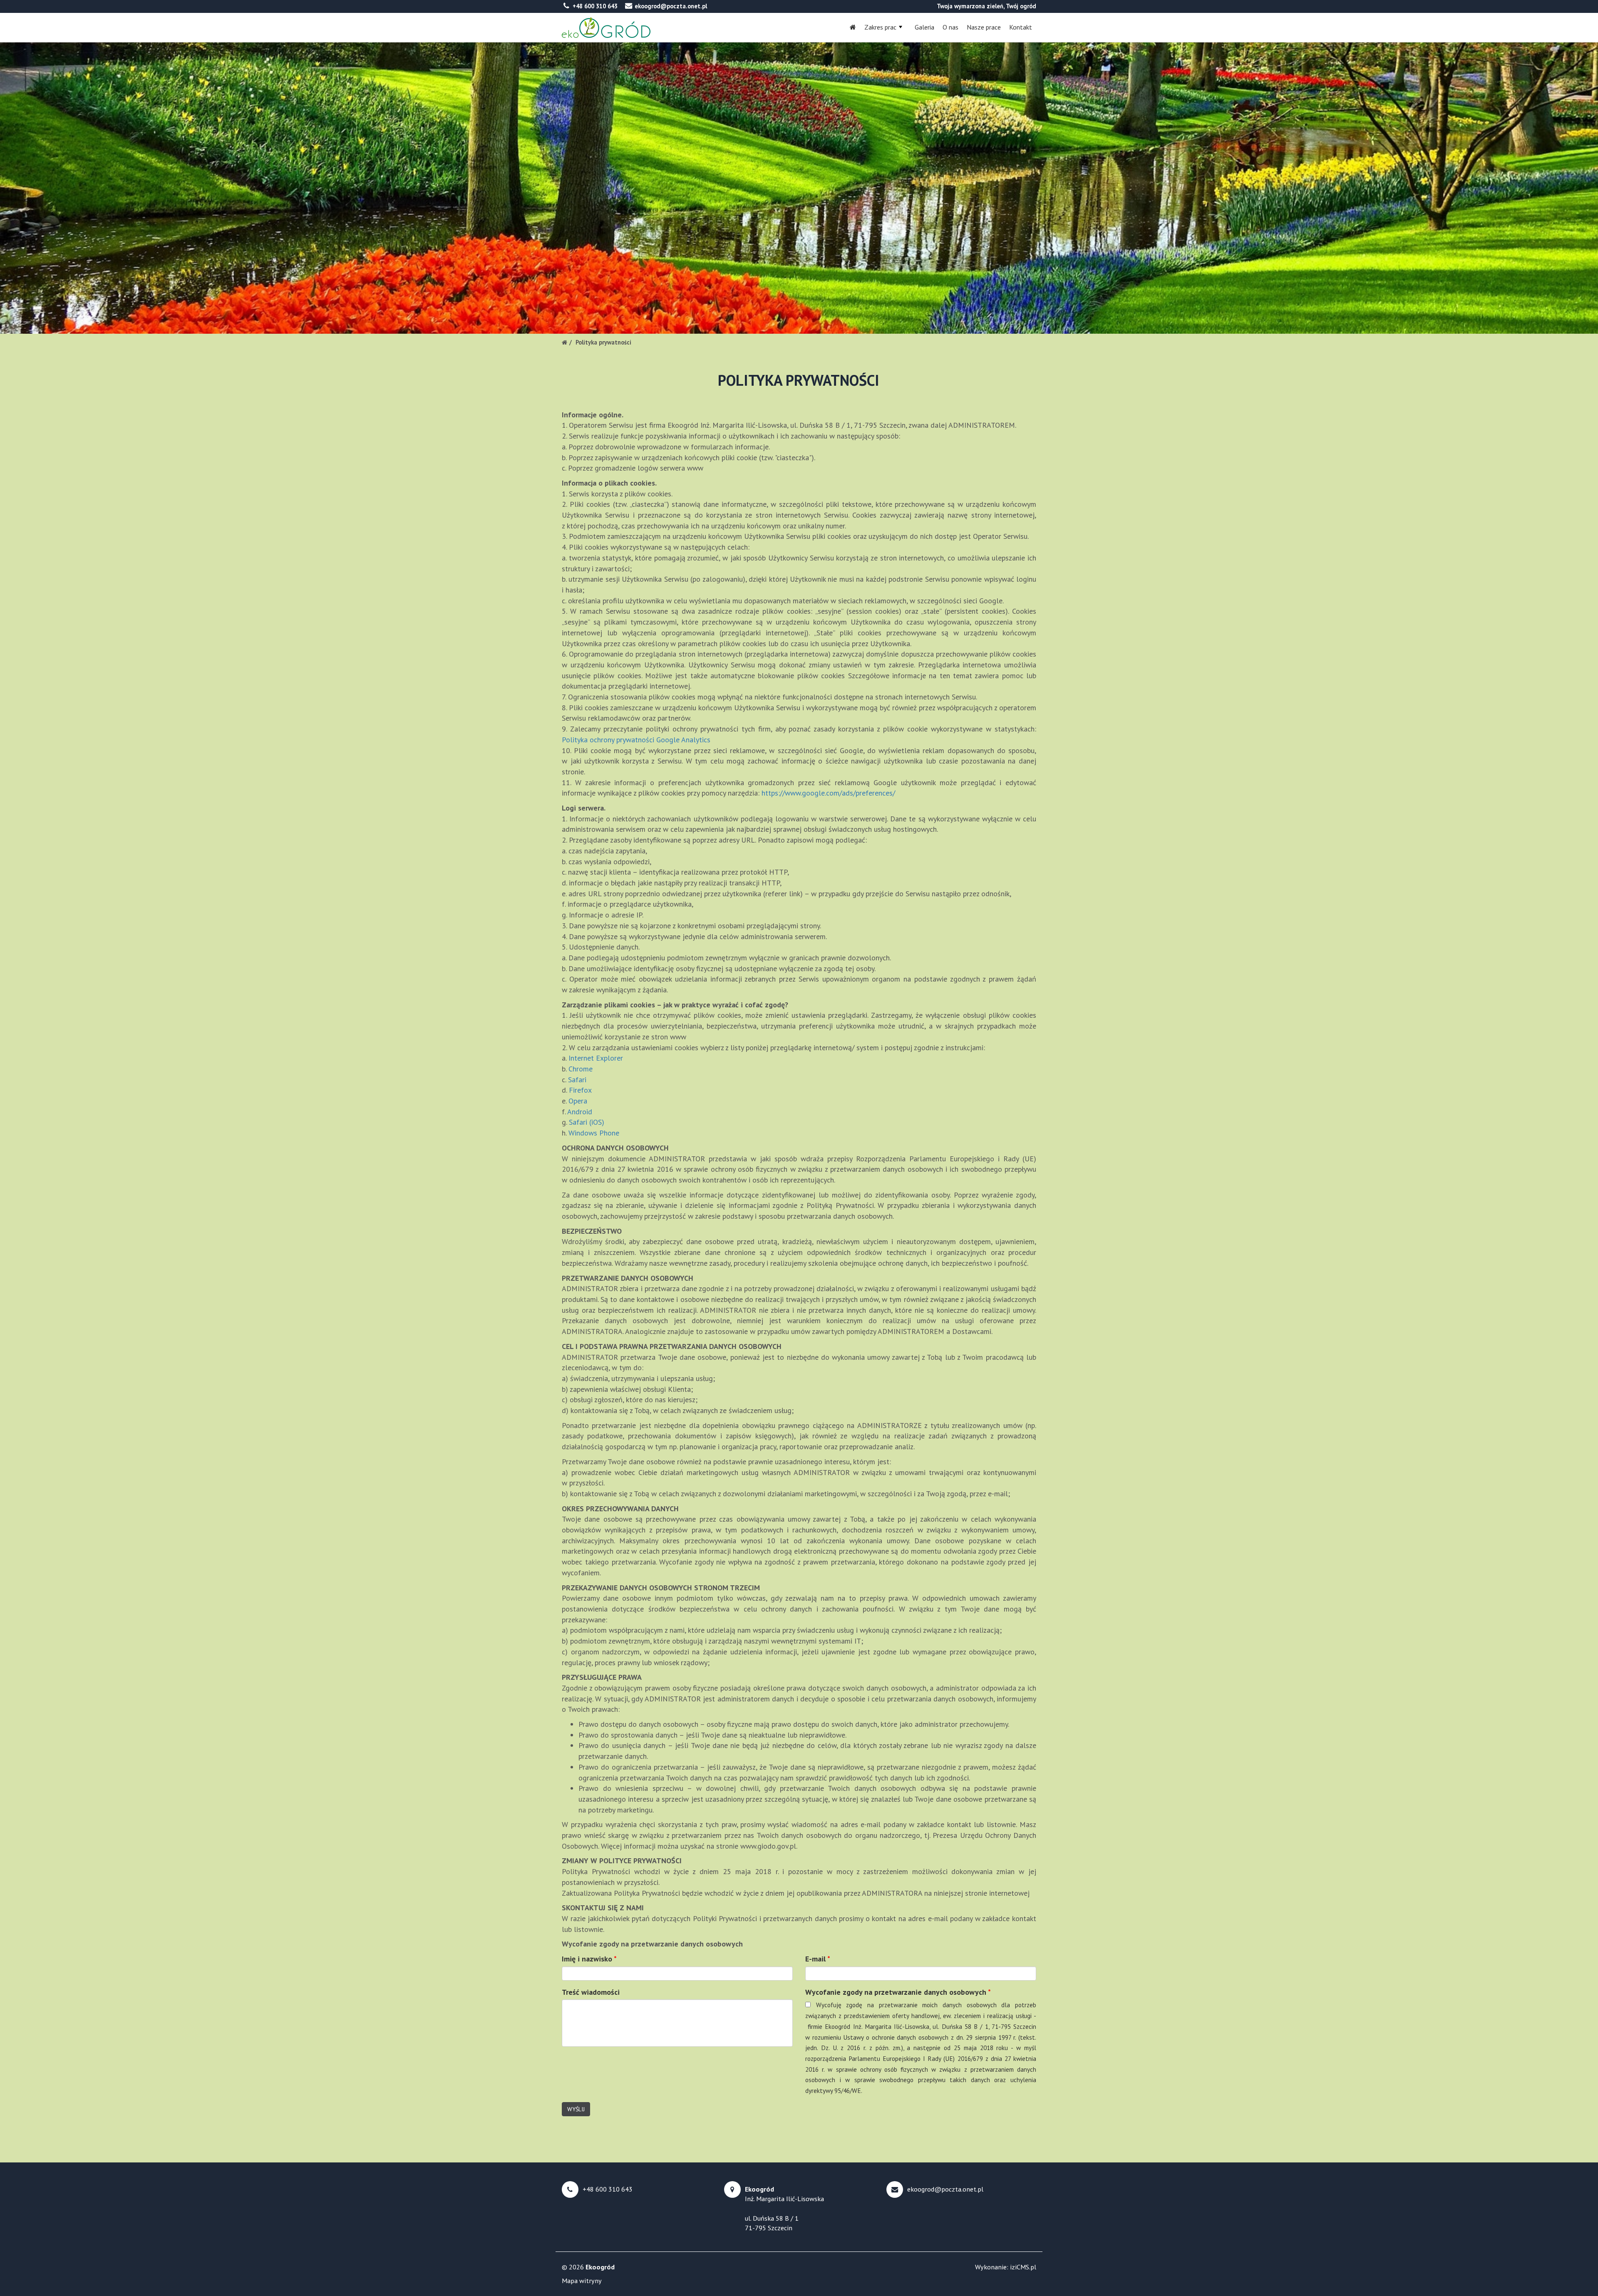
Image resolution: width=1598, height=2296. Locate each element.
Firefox (580, 1090)
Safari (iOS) (587, 1122)
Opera (578, 1101)
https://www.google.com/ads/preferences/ (828, 793)
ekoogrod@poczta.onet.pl (671, 6)
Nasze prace (984, 27)
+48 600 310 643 (595, 6)
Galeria (924, 27)
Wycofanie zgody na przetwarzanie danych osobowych (898, 1992)
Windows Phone (594, 1133)
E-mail (818, 1959)
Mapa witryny (582, 2281)
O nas (950, 27)
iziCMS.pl (1023, 2267)
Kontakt (1021, 27)
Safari (577, 1080)
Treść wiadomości (591, 1992)
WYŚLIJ (576, 2109)
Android (580, 1112)
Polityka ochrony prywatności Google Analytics (636, 740)
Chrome (581, 1069)
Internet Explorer (596, 1058)
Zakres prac (880, 27)
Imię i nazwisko (589, 1959)
